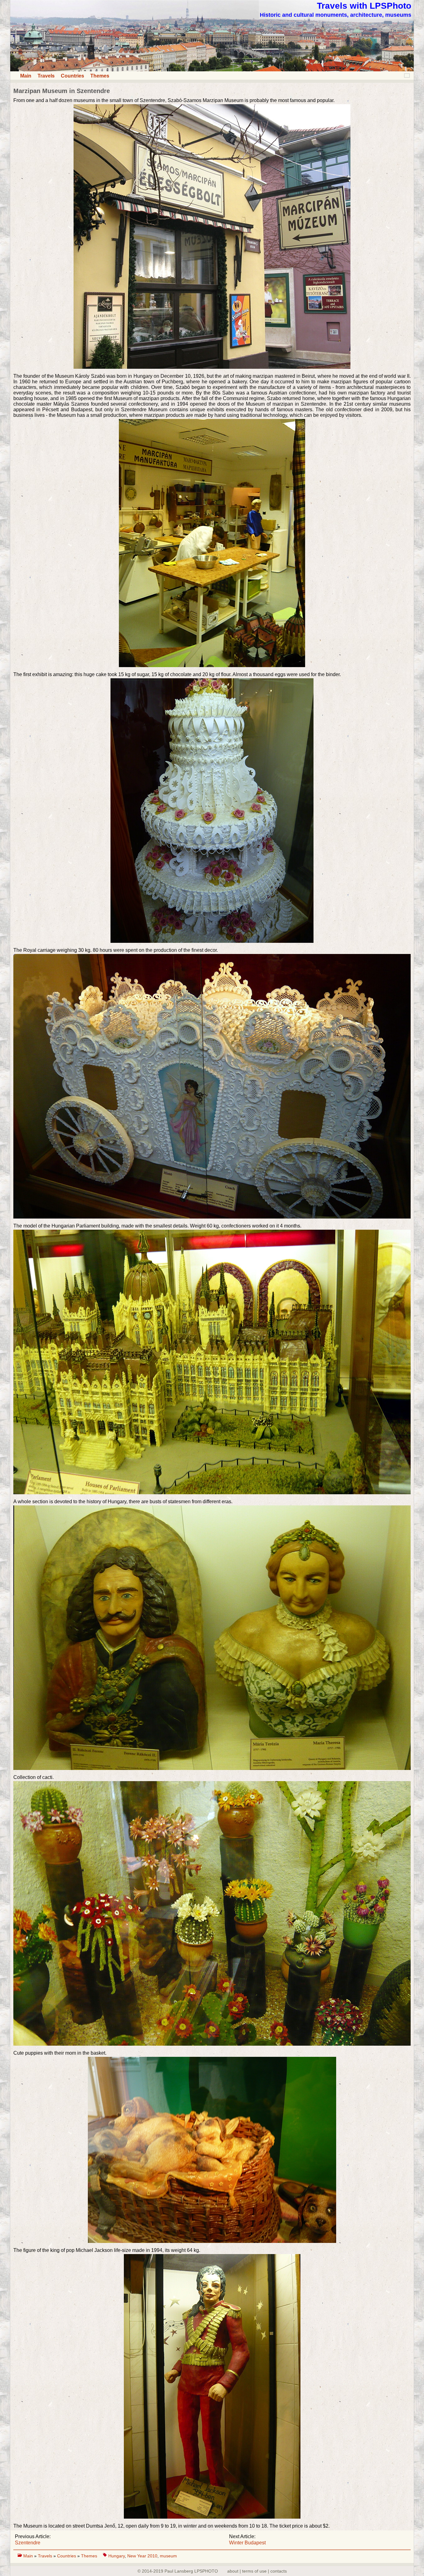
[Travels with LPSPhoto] (212, 70)
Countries (72, 76)
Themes (100, 76)
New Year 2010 (142, 2556)
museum (168, 2556)
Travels (46, 76)
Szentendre (28, 2543)
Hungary (117, 2556)
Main (26, 76)
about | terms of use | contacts (257, 2571)
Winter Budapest (247, 2543)
